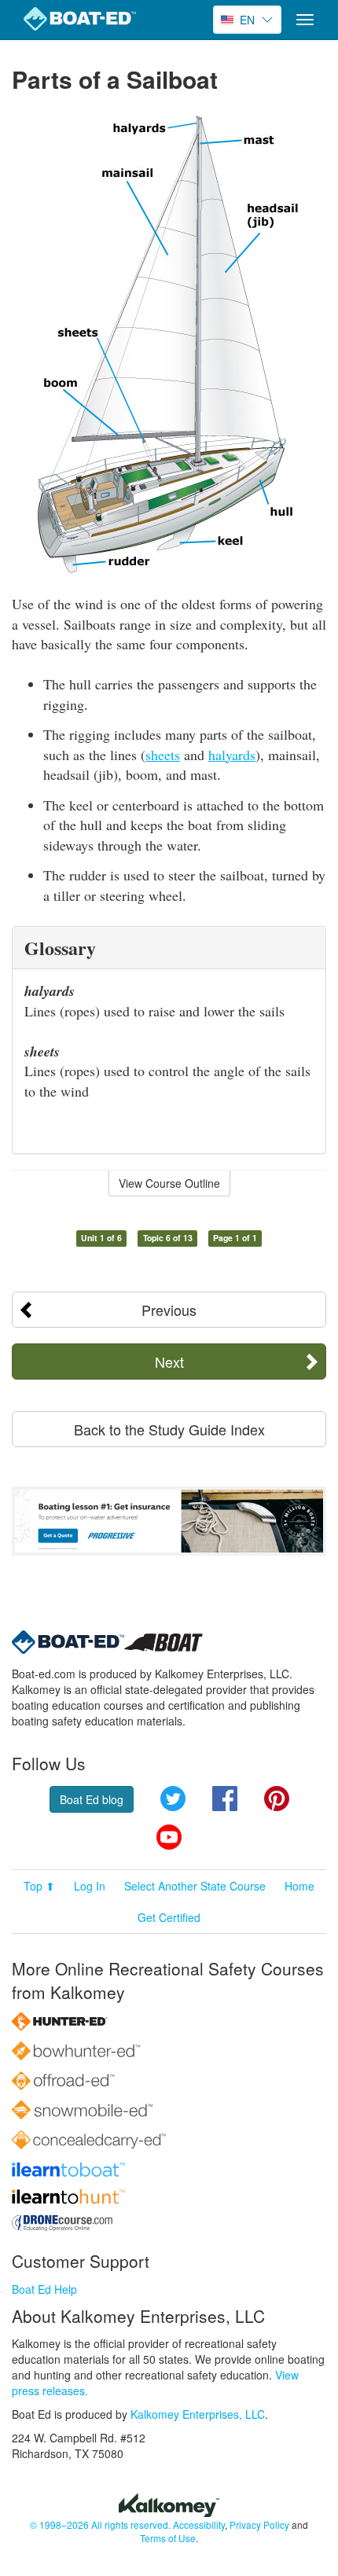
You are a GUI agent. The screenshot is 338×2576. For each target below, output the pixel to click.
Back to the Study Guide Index (169, 1429)
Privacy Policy (259, 2525)
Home (299, 1886)
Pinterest (277, 1799)
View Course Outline (169, 1183)
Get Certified (169, 1917)
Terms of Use (168, 2538)
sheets (163, 755)
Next (169, 1361)
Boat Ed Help (44, 2289)
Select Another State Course (195, 1886)
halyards (232, 755)
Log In (90, 1886)
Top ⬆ (39, 1886)
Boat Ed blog (92, 1799)
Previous (169, 1310)
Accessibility (199, 2525)
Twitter (173, 1799)
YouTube (169, 1837)
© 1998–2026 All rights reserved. (100, 2525)
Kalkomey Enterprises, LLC (198, 2414)
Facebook (225, 1799)
